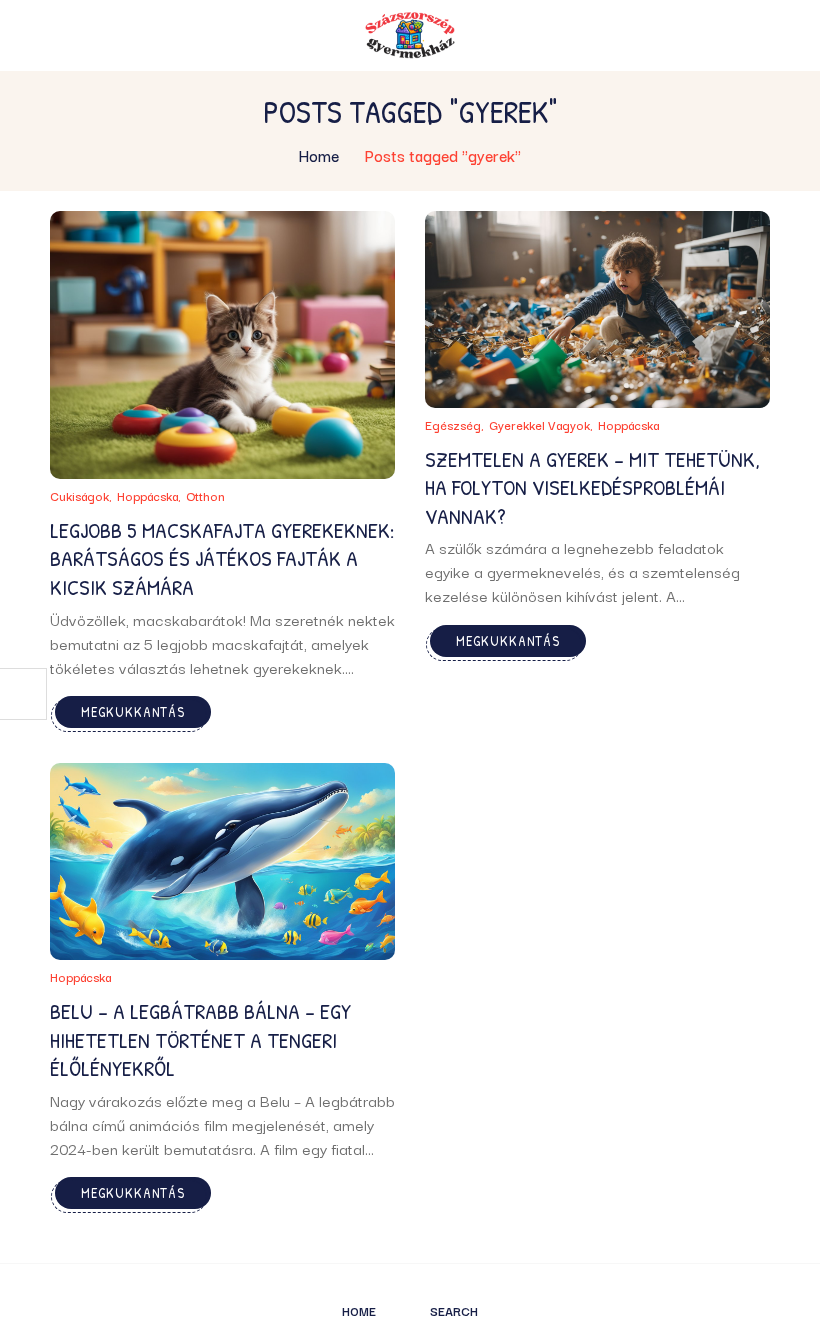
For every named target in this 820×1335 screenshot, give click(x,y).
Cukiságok (79, 495)
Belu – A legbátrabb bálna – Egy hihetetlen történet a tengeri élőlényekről (200, 1039)
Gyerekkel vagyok (539, 424)
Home (319, 155)
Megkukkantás (133, 711)
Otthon (205, 495)
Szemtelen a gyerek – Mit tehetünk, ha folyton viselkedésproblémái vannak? (592, 487)
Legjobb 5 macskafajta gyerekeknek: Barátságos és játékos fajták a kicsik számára (222, 558)
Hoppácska (147, 495)
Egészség (453, 424)
